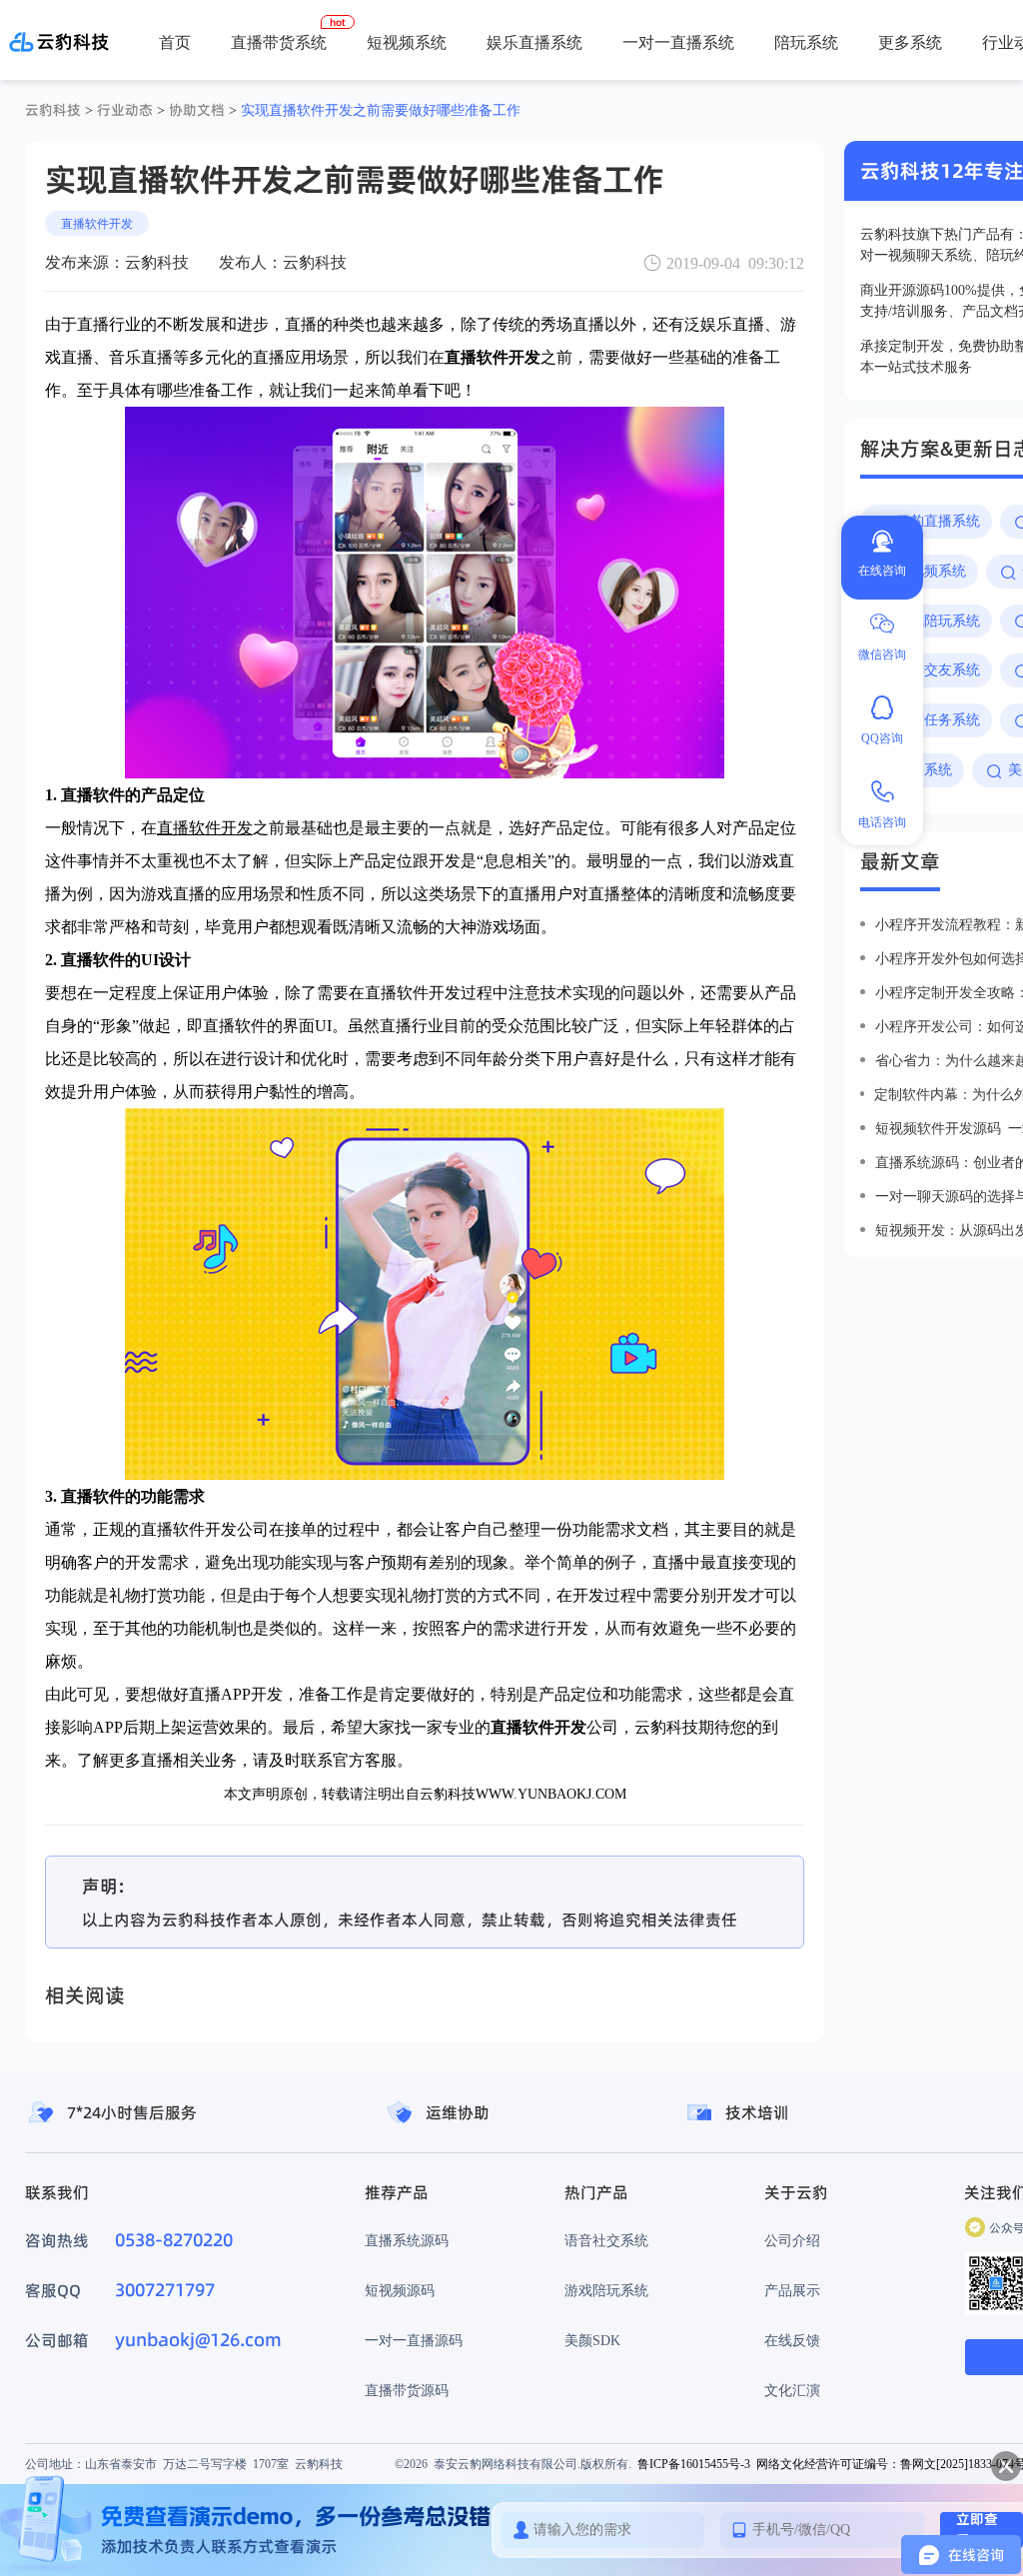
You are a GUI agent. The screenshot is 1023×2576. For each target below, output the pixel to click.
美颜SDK (592, 2340)
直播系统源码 (407, 2240)
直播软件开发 (97, 223)
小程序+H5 (837, 110)
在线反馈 (792, 2340)
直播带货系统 (279, 42)
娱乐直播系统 (534, 42)
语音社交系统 (606, 2240)
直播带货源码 (407, 2390)
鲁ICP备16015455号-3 (694, 2464)
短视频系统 (407, 42)
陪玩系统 (806, 42)
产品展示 (792, 2290)
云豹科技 (53, 110)
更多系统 (910, 42)
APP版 (763, 110)
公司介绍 (792, 2240)
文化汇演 (792, 2390)
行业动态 (125, 110)
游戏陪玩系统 (606, 2290)
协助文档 (197, 110)
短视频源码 (400, 2290)
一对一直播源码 (414, 2340)
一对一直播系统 (678, 42)
